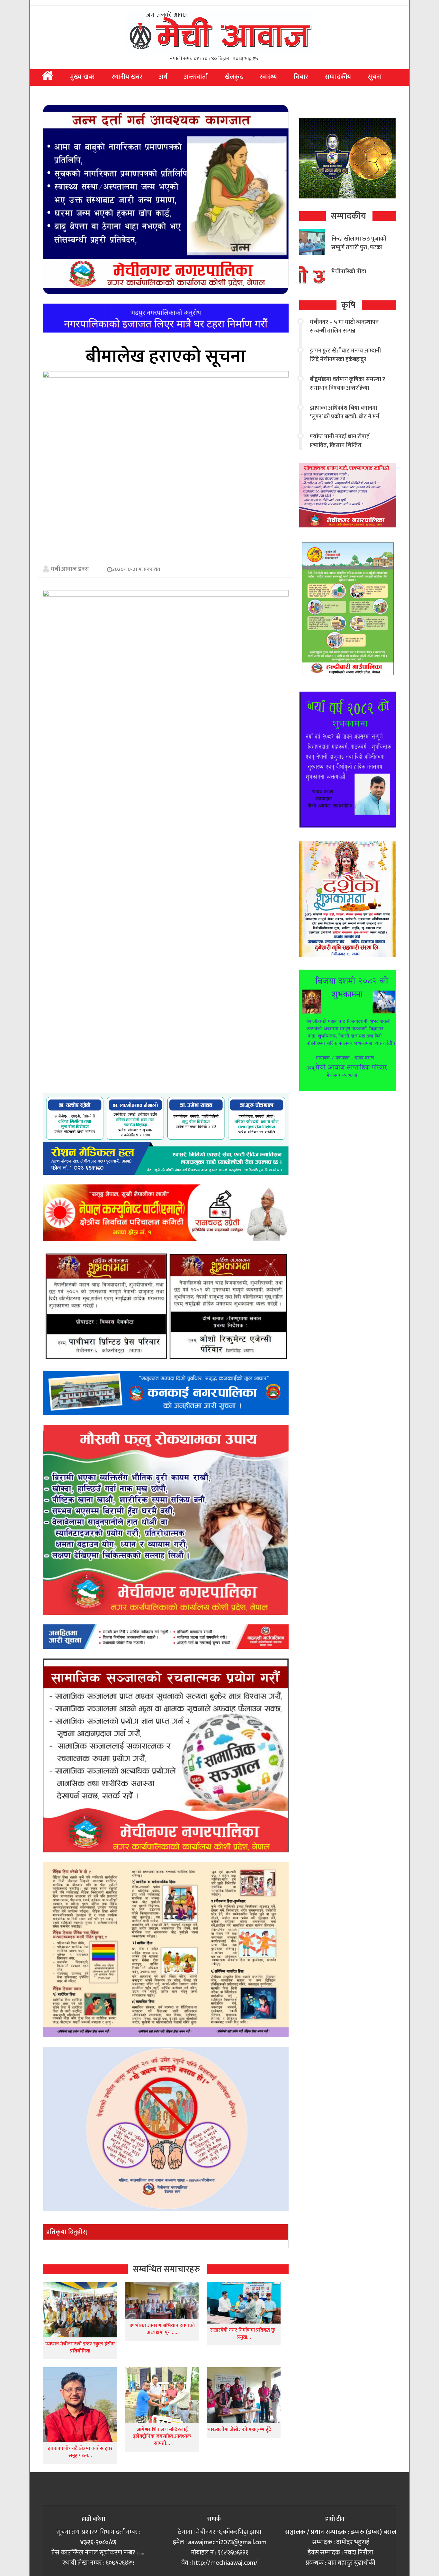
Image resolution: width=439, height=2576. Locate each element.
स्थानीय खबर (127, 77)
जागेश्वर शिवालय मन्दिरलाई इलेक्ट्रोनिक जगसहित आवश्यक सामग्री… (162, 2436)
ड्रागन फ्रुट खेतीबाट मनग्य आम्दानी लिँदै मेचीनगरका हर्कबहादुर (345, 355)
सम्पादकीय (338, 77)
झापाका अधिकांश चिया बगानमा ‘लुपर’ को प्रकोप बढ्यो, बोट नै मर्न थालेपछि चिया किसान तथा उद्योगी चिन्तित (345, 421)
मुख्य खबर (82, 77)
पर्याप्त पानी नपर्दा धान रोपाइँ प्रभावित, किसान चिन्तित (340, 441)
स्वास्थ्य (268, 77)
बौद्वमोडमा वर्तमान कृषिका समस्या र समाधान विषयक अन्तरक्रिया (347, 384)
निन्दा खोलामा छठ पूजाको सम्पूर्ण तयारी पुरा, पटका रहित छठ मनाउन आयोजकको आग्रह (359, 252)
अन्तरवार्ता (196, 77)
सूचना (375, 77)
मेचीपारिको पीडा (349, 272)
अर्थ (163, 77)
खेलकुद (234, 77)
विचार (301, 77)
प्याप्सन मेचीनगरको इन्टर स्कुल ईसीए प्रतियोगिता (80, 2348)
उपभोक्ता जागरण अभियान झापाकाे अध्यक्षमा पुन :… (162, 2329)
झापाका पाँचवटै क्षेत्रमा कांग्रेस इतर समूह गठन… (80, 2452)
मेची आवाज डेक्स (70, 569)
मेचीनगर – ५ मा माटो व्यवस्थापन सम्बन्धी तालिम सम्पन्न (344, 327)
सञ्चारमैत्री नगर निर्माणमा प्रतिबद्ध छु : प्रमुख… (244, 2334)
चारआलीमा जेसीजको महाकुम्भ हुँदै (239, 2430)
